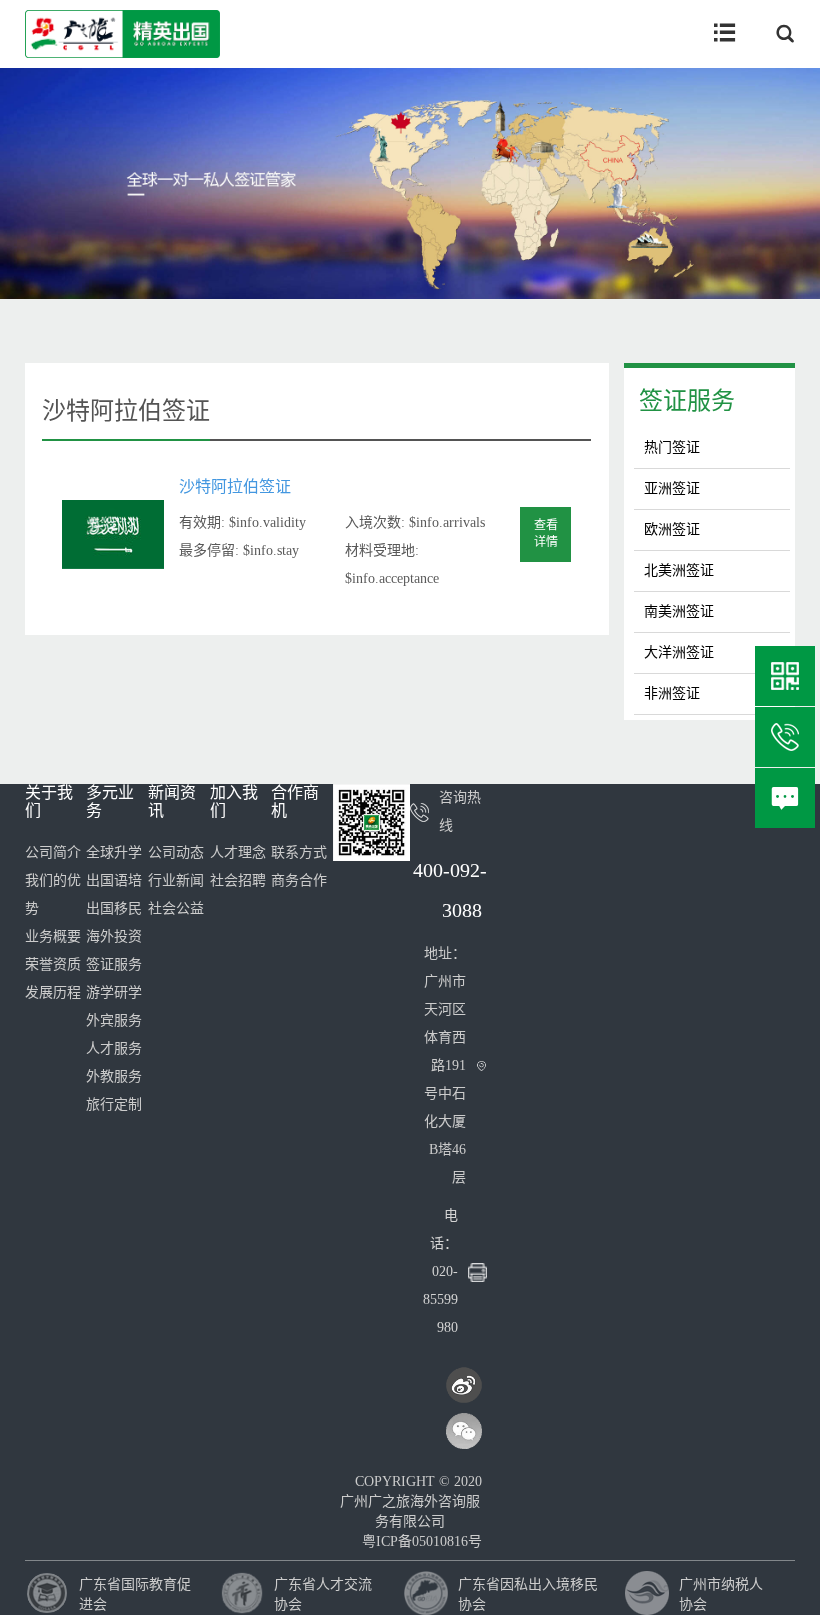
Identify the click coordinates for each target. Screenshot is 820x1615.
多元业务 (110, 801)
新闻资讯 (172, 801)
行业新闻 (176, 880)
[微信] (464, 1431)
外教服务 (114, 1076)
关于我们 (49, 801)
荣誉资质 (53, 964)
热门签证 (672, 447)
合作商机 (295, 801)
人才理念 (238, 852)
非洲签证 (672, 693)
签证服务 (687, 401)
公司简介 (53, 852)
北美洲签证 (679, 570)
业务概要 (53, 936)
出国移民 (114, 908)
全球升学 (114, 852)
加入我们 (234, 801)
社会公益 (176, 908)
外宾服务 (114, 1020)
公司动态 (176, 852)
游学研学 (114, 992)
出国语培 (114, 880)
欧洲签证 (672, 529)
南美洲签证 (679, 611)
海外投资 (114, 936)
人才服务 (114, 1048)
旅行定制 (114, 1104)
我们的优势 (53, 894)
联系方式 (299, 852)
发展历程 (53, 992)
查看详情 (546, 533)
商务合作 (299, 880)
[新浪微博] (464, 1385)
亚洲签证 (672, 488)
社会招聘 (238, 880)
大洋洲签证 (679, 652)
